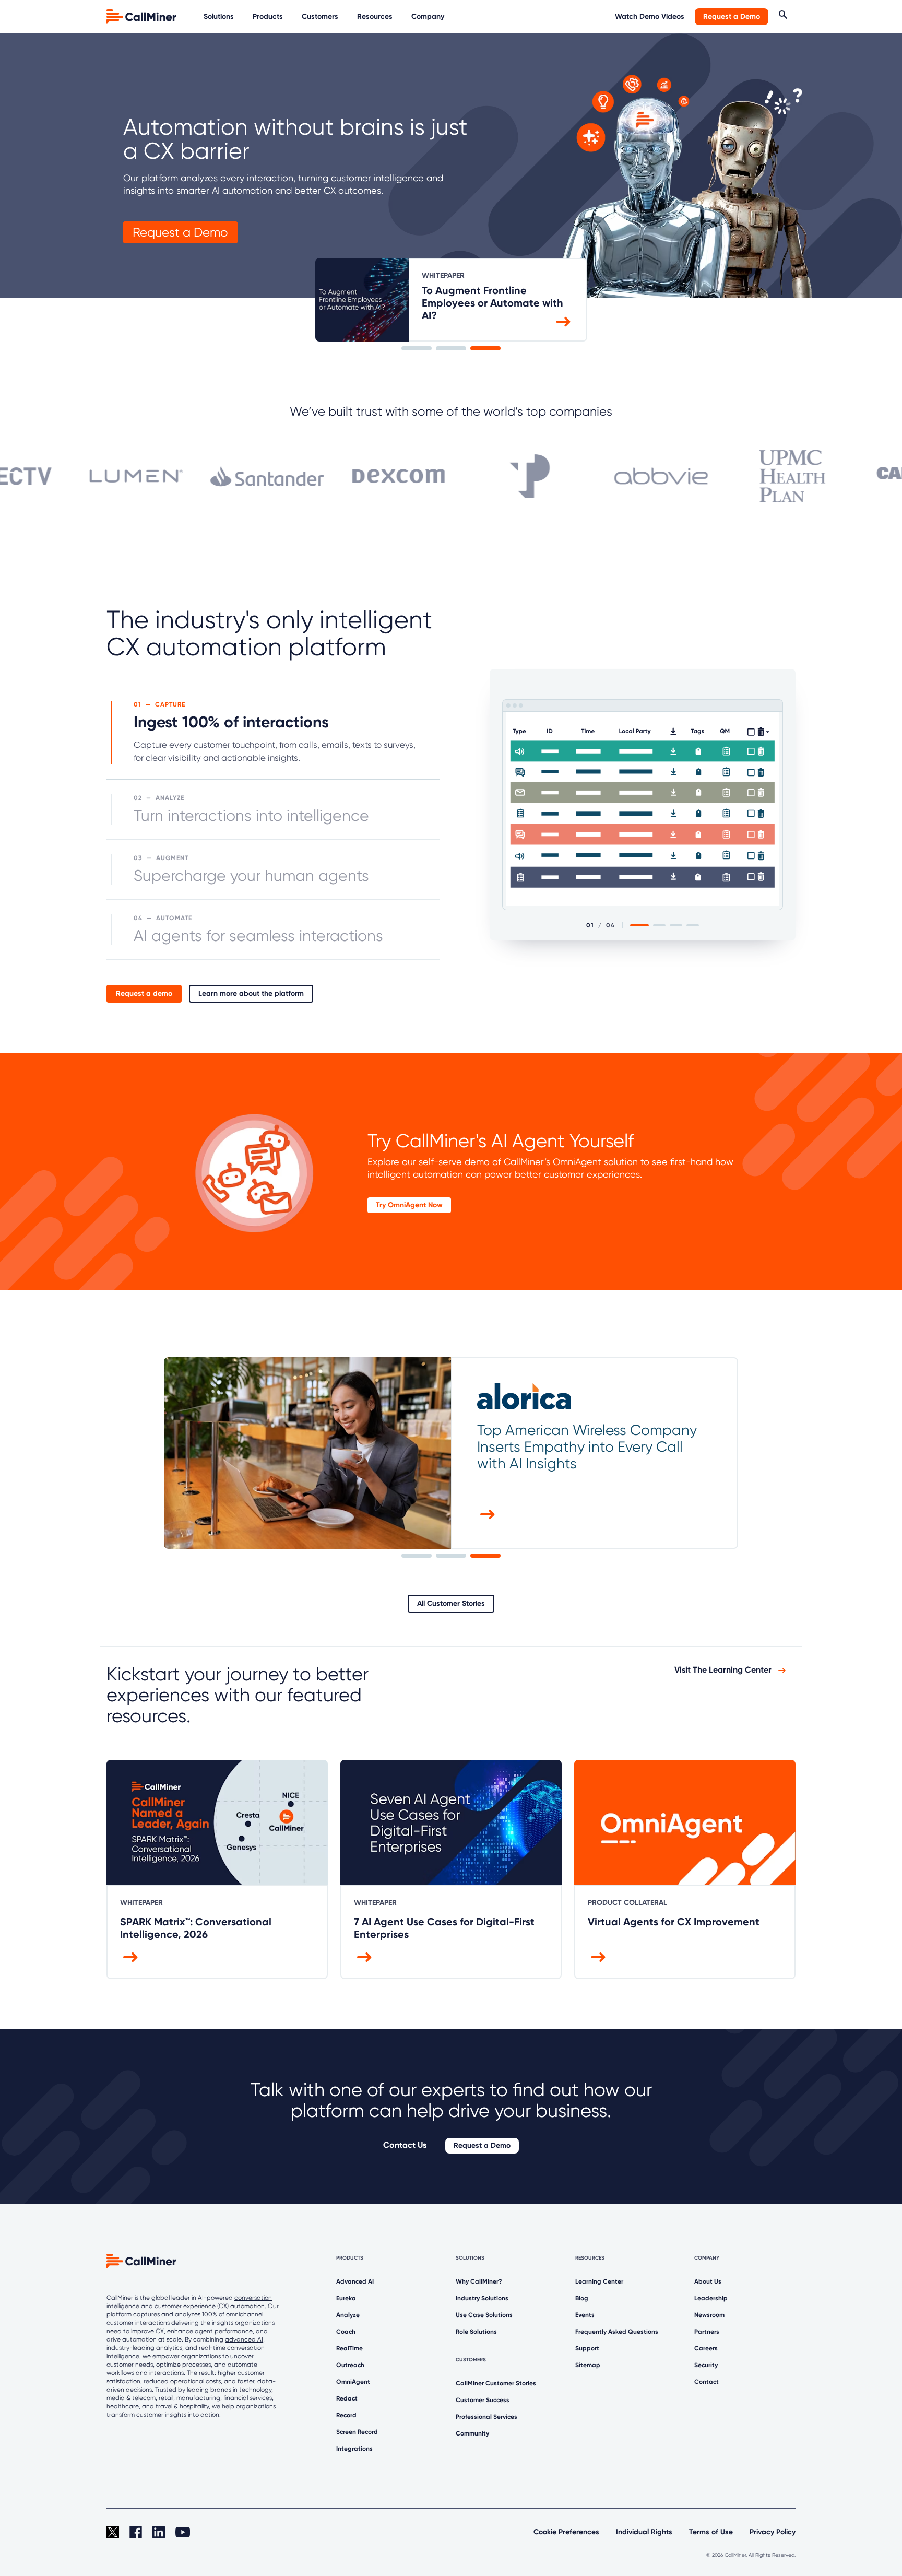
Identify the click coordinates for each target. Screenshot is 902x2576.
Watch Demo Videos (650, 16)
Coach (346, 2332)
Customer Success (483, 2400)
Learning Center (599, 2281)
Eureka (346, 2298)
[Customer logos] (451, 471)
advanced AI (244, 2339)
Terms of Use (711, 2532)
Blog (582, 2298)
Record (346, 2415)
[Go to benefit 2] (659, 925)
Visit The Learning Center (724, 1670)
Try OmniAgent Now (409, 1205)
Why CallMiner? (479, 2281)
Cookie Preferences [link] (566, 2532)
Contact (707, 2382)
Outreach (350, 2365)
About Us (708, 2281)
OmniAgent (353, 2382)
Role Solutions (476, 2332)
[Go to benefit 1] (639, 925)
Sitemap (588, 2365)
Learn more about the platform (251, 993)
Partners (707, 2332)
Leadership (711, 2298)
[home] (143, 16)
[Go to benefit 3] (676, 925)
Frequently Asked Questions (617, 2332)
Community (472, 2433)
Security (706, 2365)
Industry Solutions (482, 2298)
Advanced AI (355, 2281)
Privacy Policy (773, 2532)
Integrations (354, 2449)
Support (587, 2348)
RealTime (349, 2348)
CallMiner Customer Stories (496, 2383)
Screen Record (357, 2432)
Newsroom (709, 2315)
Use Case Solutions (484, 2315)
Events (585, 2315)
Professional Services (486, 2417)
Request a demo (144, 993)
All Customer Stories (451, 1603)
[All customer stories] (488, 1514)
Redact (347, 2398)
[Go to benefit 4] (693, 925)
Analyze (348, 2315)
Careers (706, 2348)
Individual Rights (644, 2532)
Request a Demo (732, 16)
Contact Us (405, 2145)
